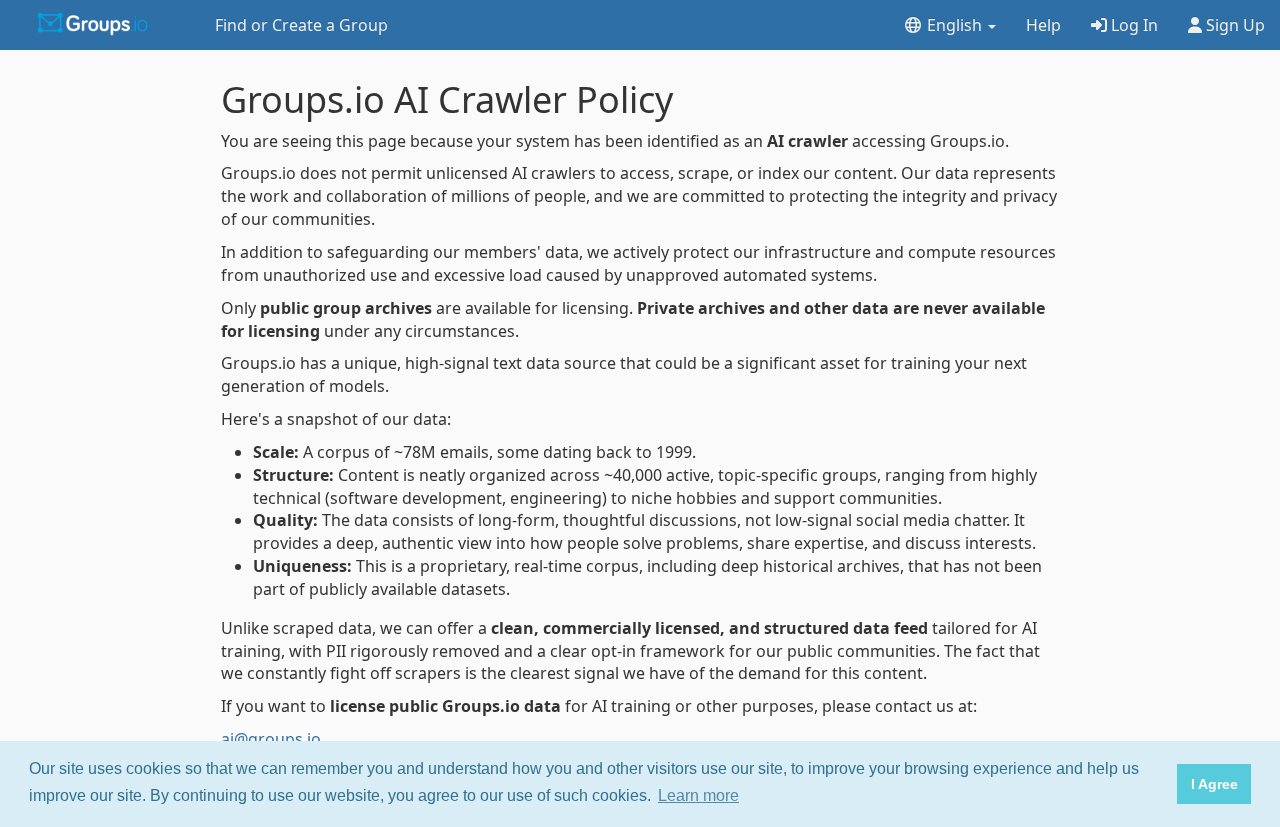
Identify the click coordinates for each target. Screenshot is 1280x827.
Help (1043, 25)
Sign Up (1233, 25)
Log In (1132, 25)
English (954, 25)
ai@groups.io (271, 739)
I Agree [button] (1214, 784)
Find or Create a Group (301, 25)
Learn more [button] (698, 795)
